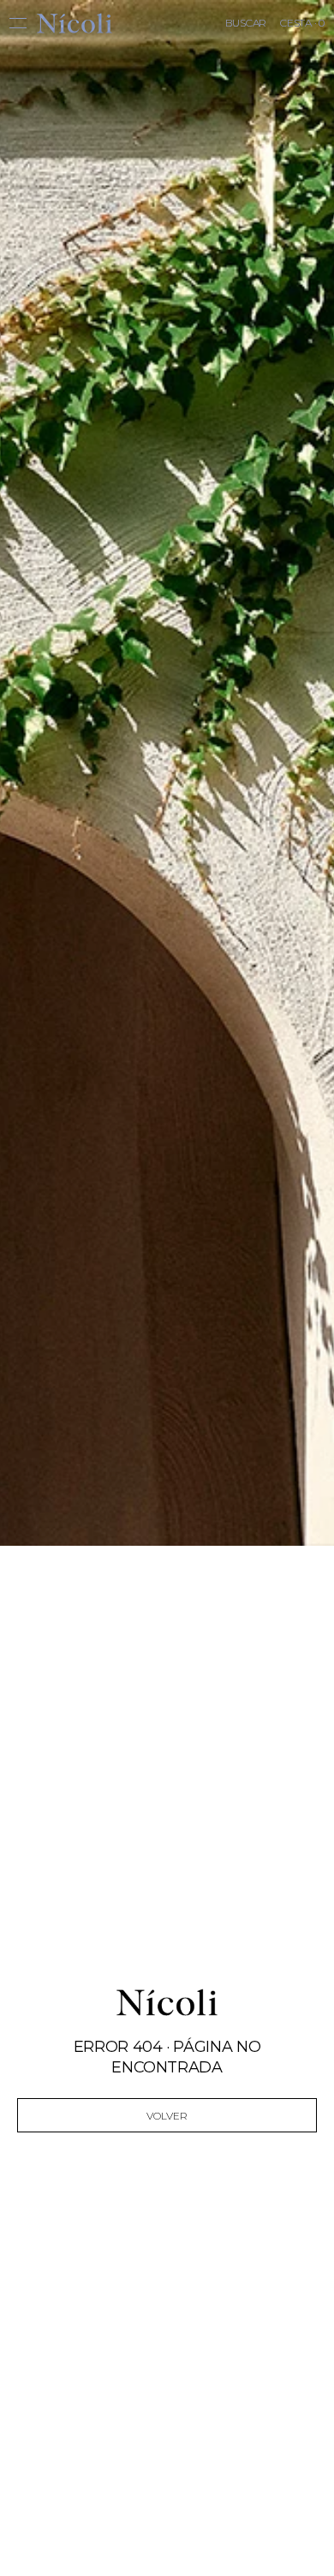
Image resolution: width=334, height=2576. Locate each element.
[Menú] (23, 23)
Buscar (246, 23)
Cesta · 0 (302, 23)
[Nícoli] (75, 23)
